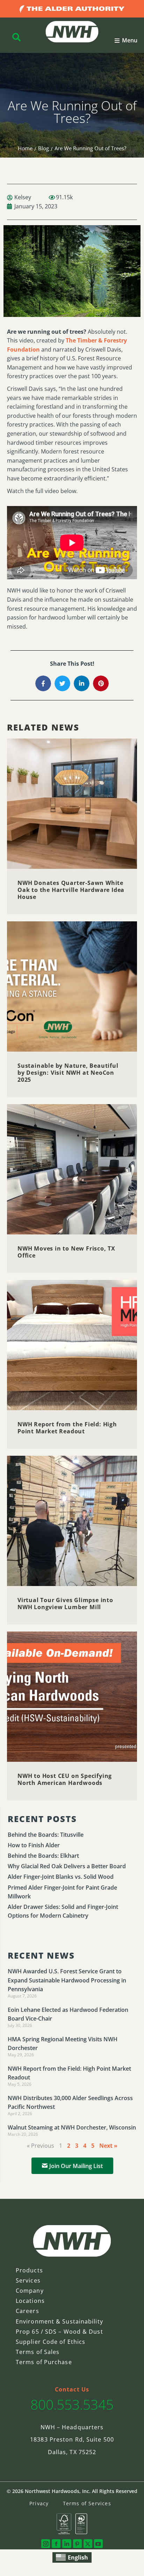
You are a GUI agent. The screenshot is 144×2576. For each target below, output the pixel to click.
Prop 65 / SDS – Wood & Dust (59, 2332)
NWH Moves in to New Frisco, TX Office (66, 1252)
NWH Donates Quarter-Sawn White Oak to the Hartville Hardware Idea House (71, 890)
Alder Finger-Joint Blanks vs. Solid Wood (61, 1877)
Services (28, 2280)
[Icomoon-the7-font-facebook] (56, 2544)
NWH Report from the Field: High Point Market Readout (67, 1428)
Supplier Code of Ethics (51, 2342)
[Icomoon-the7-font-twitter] (88, 2544)
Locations (30, 2301)
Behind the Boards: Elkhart (43, 1856)
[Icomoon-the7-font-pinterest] (77, 2544)
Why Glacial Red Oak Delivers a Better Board (67, 1866)
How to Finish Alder (34, 1845)
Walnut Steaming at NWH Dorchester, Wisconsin (72, 2127)
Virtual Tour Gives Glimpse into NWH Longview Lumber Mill (65, 1604)
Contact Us (72, 2389)
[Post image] (72, 804)
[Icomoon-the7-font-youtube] (98, 2544)
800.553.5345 (72, 2404)
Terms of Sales (38, 2352)
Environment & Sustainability (59, 2321)
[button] (126, 41)
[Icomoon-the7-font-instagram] (46, 2544)
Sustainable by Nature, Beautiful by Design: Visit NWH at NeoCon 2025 (68, 1073)
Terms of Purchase (44, 2362)
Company (30, 2291)
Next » (108, 2146)
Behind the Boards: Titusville (46, 1835)
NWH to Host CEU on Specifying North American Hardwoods (65, 1779)
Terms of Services (87, 2503)
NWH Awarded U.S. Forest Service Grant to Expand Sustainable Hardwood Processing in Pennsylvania (67, 1980)
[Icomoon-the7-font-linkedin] (67, 2544)
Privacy (39, 2503)
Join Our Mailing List (76, 2166)
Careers (27, 2311)
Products (29, 2270)
